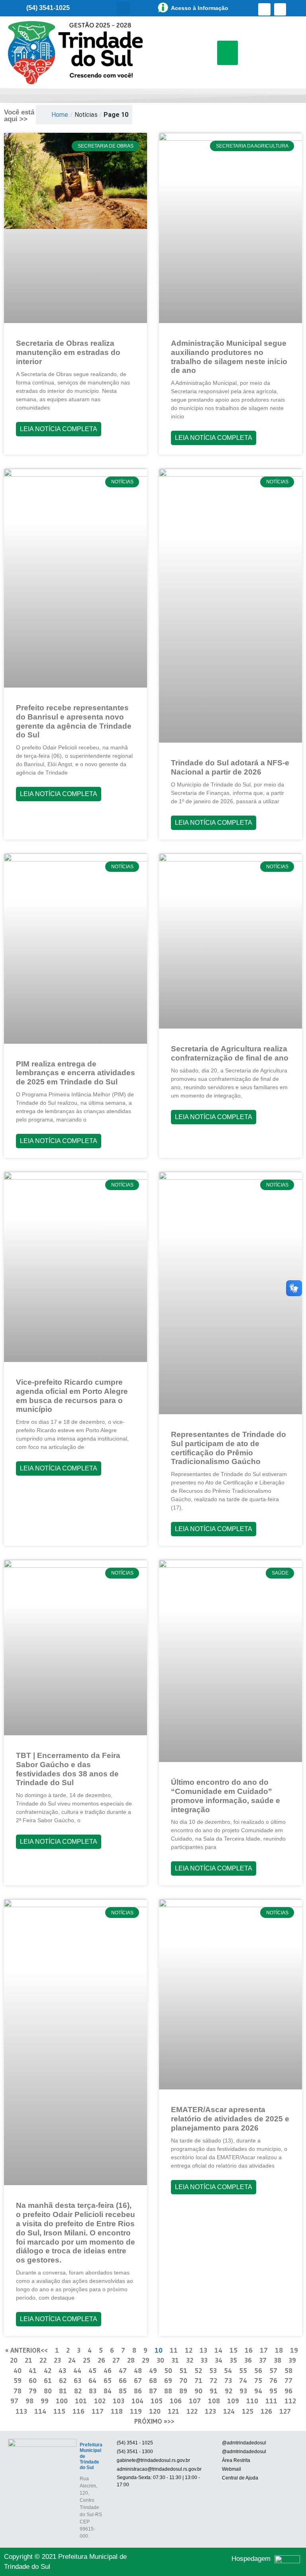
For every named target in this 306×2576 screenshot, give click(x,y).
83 (93, 2391)
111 (271, 2401)
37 (263, 2360)
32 (190, 2360)
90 (198, 2391)
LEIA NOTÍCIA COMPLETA (59, 429)
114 (40, 2411)
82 (78, 2391)
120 (155, 2411)
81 (63, 2391)
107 (195, 2401)
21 (28, 2360)
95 (273, 2391)
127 (285, 2411)
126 (266, 2411)
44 (77, 2370)
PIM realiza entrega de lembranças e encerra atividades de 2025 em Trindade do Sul (76, 1073)
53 (213, 2370)
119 (136, 2411)
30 (160, 2360)
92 (229, 2391)
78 (18, 2391)
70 (183, 2380)
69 (168, 2380)
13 (203, 2350)
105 (157, 2401)
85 (123, 2391)
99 (45, 2401)
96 (288, 2391)
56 (258, 2370)
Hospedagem (251, 2559)
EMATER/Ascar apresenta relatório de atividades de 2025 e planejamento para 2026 (230, 2119)
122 (192, 2411)
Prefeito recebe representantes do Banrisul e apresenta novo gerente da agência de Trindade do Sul (74, 721)
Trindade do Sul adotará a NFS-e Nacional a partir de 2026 (230, 767)
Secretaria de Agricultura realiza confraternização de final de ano (230, 1053)
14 (218, 2350)
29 (146, 2360)
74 (243, 2380)
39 (292, 2360)
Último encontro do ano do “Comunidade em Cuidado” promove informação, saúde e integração (226, 1796)
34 (219, 2360)
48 (138, 2370)
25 (87, 2360)
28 (131, 2360)
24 (72, 2360)
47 (123, 2370)
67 (138, 2380)
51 (183, 2370)
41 (33, 2370)
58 (288, 2370)
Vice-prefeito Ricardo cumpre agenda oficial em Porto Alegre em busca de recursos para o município (72, 1396)
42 (48, 2370)
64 (92, 2380)
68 (153, 2380)
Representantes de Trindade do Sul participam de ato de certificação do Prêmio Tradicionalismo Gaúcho (229, 1448)
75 (258, 2380)
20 (14, 2360)
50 (168, 2370)
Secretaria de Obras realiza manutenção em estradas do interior (68, 352)
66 (123, 2380)
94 (258, 2391)
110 (252, 2401)
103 (119, 2401)
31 (175, 2360)
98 (29, 2401)
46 (108, 2370)
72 (213, 2380)
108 (214, 2401)
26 (101, 2360)
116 (78, 2411)
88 (168, 2391)
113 (21, 2411)
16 (249, 2350)
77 (288, 2380)
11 (174, 2350)
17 (264, 2350)
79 (33, 2391)
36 (248, 2360)
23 (57, 2360)
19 (294, 2350)
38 (278, 2360)
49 (153, 2370)
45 (92, 2370)
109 (233, 2401)
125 (248, 2411)
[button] (123, 8)
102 (100, 2401)
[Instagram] (280, 9)
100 (62, 2401)
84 (108, 2391)
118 (117, 2411)
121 (174, 2411)
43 (62, 2370)
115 (59, 2411)
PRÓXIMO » (151, 2421)
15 (233, 2350)
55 (243, 2370)
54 (228, 2370)
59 (18, 2380)
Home (60, 115)
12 (189, 2350)
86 (138, 2391)
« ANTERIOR (23, 2350)
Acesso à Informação (200, 8)
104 (137, 2401)
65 (108, 2380)
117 (98, 2411)
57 (273, 2370)
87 (153, 2391)
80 (48, 2391)
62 (63, 2380)
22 (43, 2360)
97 (14, 2401)
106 (176, 2401)
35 (233, 2360)
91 (214, 2391)
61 (48, 2380)
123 (210, 2411)
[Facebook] (264, 9)
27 (116, 2360)
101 (81, 2401)
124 (229, 2411)
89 (183, 2391)
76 (273, 2380)
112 (290, 2401)
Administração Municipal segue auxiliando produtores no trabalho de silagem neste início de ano (229, 357)
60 (33, 2380)
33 (204, 2360)
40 (18, 2370)
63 (77, 2380)
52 (198, 2370)
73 (228, 2380)
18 (279, 2350)
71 (198, 2380)
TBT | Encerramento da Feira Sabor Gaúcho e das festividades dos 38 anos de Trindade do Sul (68, 1769)
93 (243, 2391)
